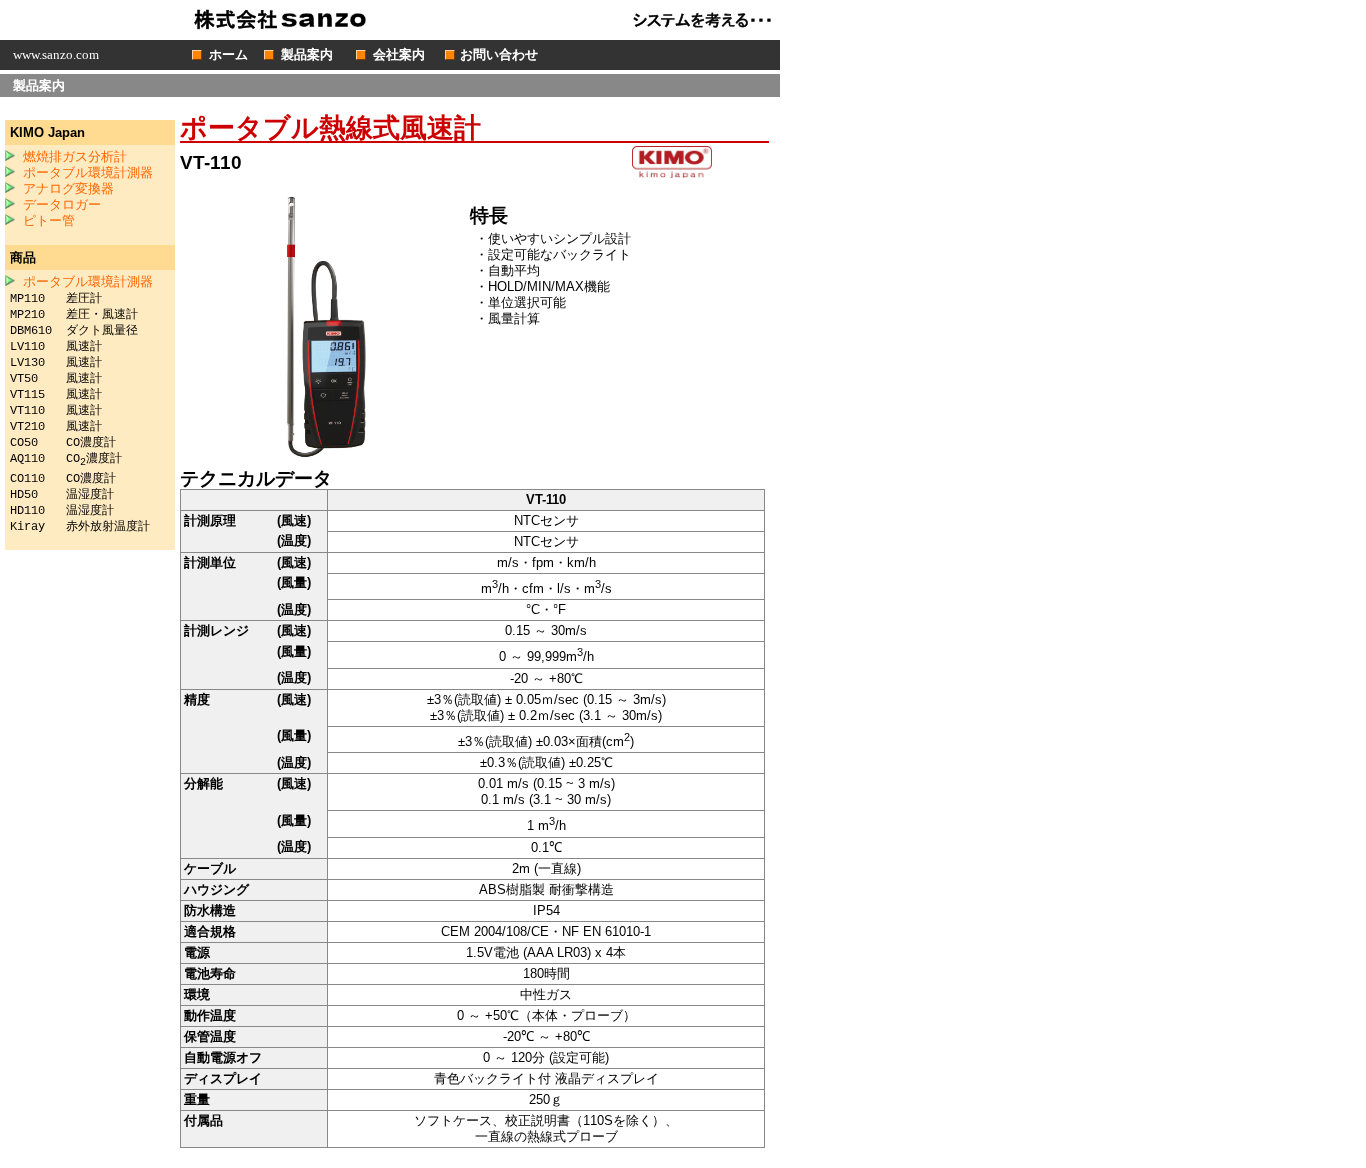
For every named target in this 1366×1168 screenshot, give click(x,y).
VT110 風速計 (56, 411)
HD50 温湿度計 (62, 495)
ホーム (228, 54)
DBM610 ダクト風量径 (74, 331)
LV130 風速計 (56, 363)
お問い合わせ (499, 54)
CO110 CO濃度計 (63, 479)
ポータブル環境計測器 (88, 173)
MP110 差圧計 (56, 299)
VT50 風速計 (56, 379)
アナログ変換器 (68, 189)
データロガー (62, 205)
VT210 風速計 (56, 427)
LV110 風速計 (56, 347)
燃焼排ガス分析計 (75, 157)
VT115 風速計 (56, 395)
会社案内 (399, 54)
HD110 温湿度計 (62, 511)
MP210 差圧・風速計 (74, 315)
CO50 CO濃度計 (63, 443)
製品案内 (307, 54)
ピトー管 (49, 221)
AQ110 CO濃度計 (66, 459)
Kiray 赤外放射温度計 (80, 527)
